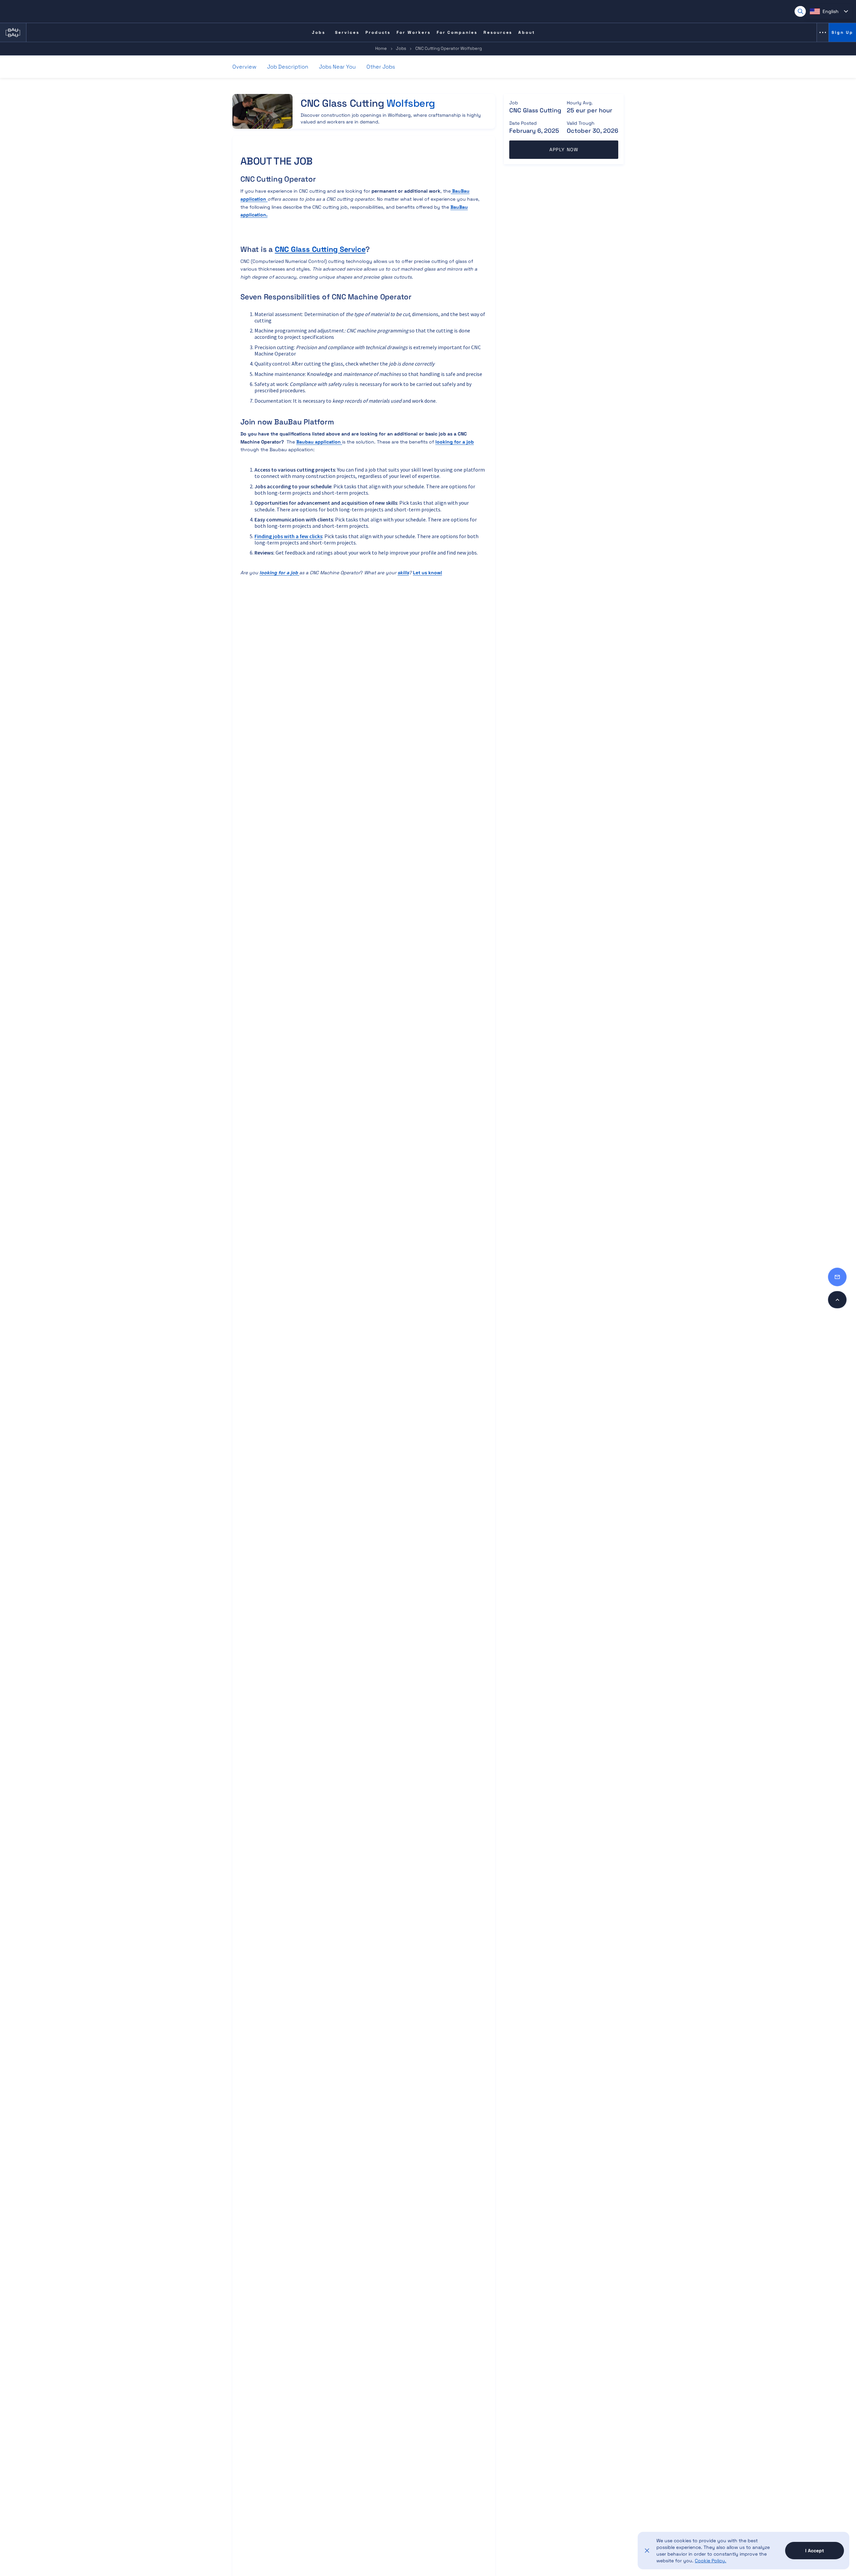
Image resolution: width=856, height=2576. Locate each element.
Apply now (564, 150)
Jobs (401, 48)
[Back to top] (837, 1300)
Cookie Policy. (711, 2561)
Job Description (288, 67)
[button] (829, 11)
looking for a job (455, 442)
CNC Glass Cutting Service (320, 249)
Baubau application (319, 442)
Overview (244, 67)
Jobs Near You (337, 67)
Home (381, 48)
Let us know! (427, 573)
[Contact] (837, 1277)
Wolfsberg (411, 103)
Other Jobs (381, 67)
